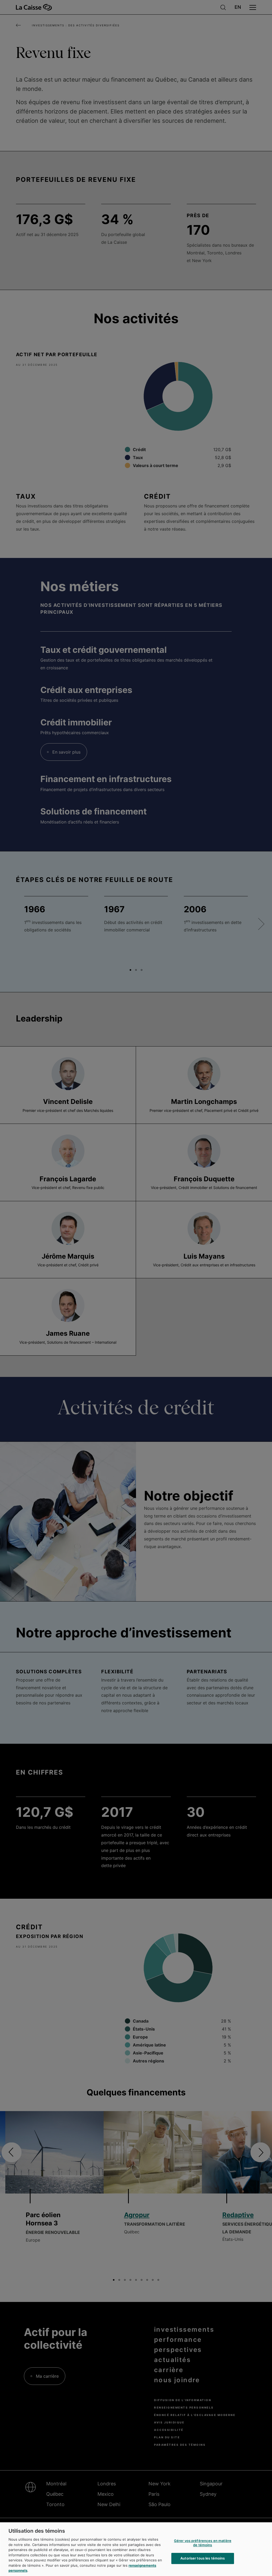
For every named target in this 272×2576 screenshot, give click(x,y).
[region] (136, 2549)
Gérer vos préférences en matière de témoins (203, 2543)
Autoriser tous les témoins (203, 2558)
